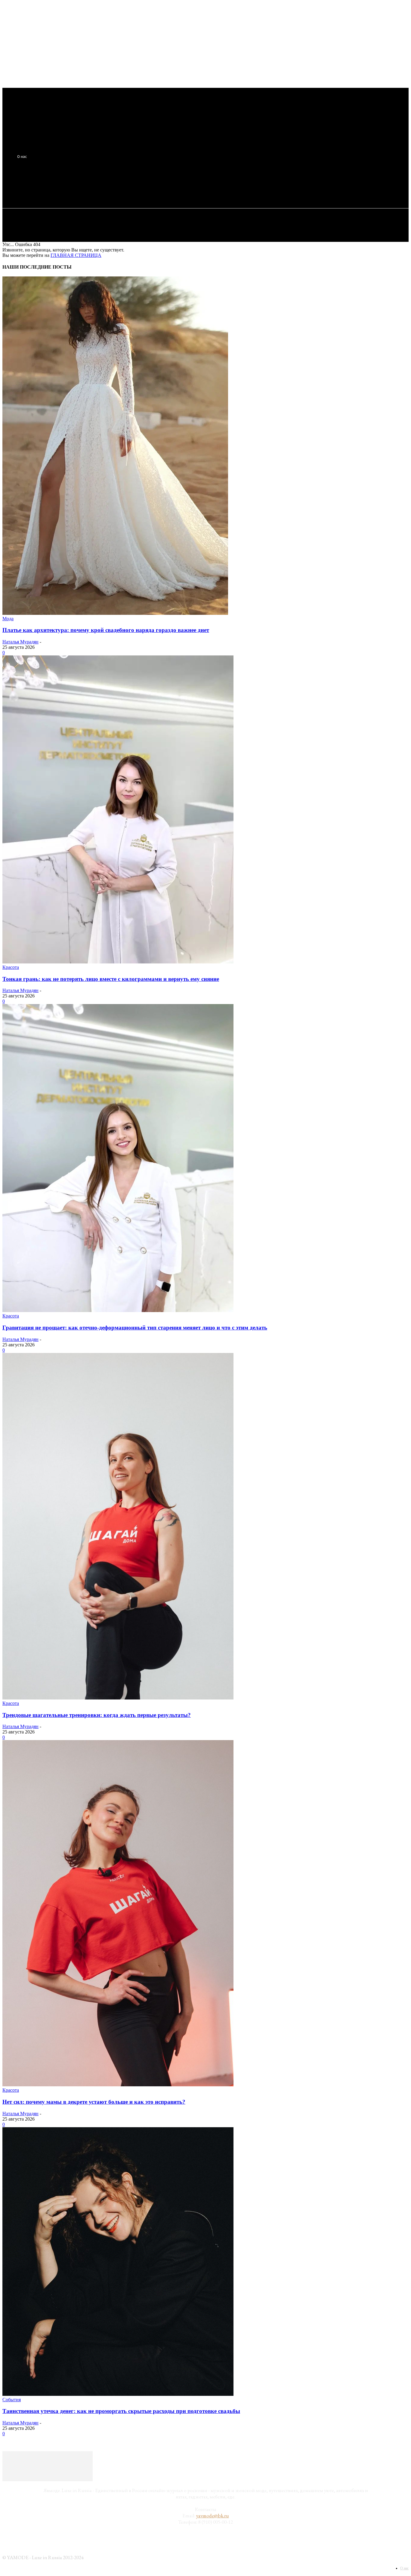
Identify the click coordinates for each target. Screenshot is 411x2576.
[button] (112, 186)
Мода (8, 619)
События (12, 2400)
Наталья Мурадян (20, 642)
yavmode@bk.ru (213, 2516)
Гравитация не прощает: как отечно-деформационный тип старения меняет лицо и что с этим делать (135, 1328)
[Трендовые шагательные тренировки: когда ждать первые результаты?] (118, 1698)
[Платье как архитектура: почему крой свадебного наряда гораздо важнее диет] (115, 613)
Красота (11, 967)
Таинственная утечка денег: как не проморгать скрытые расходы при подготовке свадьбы (121, 2411)
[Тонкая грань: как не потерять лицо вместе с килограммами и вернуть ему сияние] (118, 962)
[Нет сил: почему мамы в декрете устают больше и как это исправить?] (118, 2085)
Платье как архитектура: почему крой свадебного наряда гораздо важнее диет (106, 630)
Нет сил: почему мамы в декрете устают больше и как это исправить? (94, 2102)
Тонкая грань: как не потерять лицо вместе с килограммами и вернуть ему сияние (111, 979)
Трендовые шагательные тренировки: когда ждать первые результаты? (97, 1715)
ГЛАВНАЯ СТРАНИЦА (76, 255)
